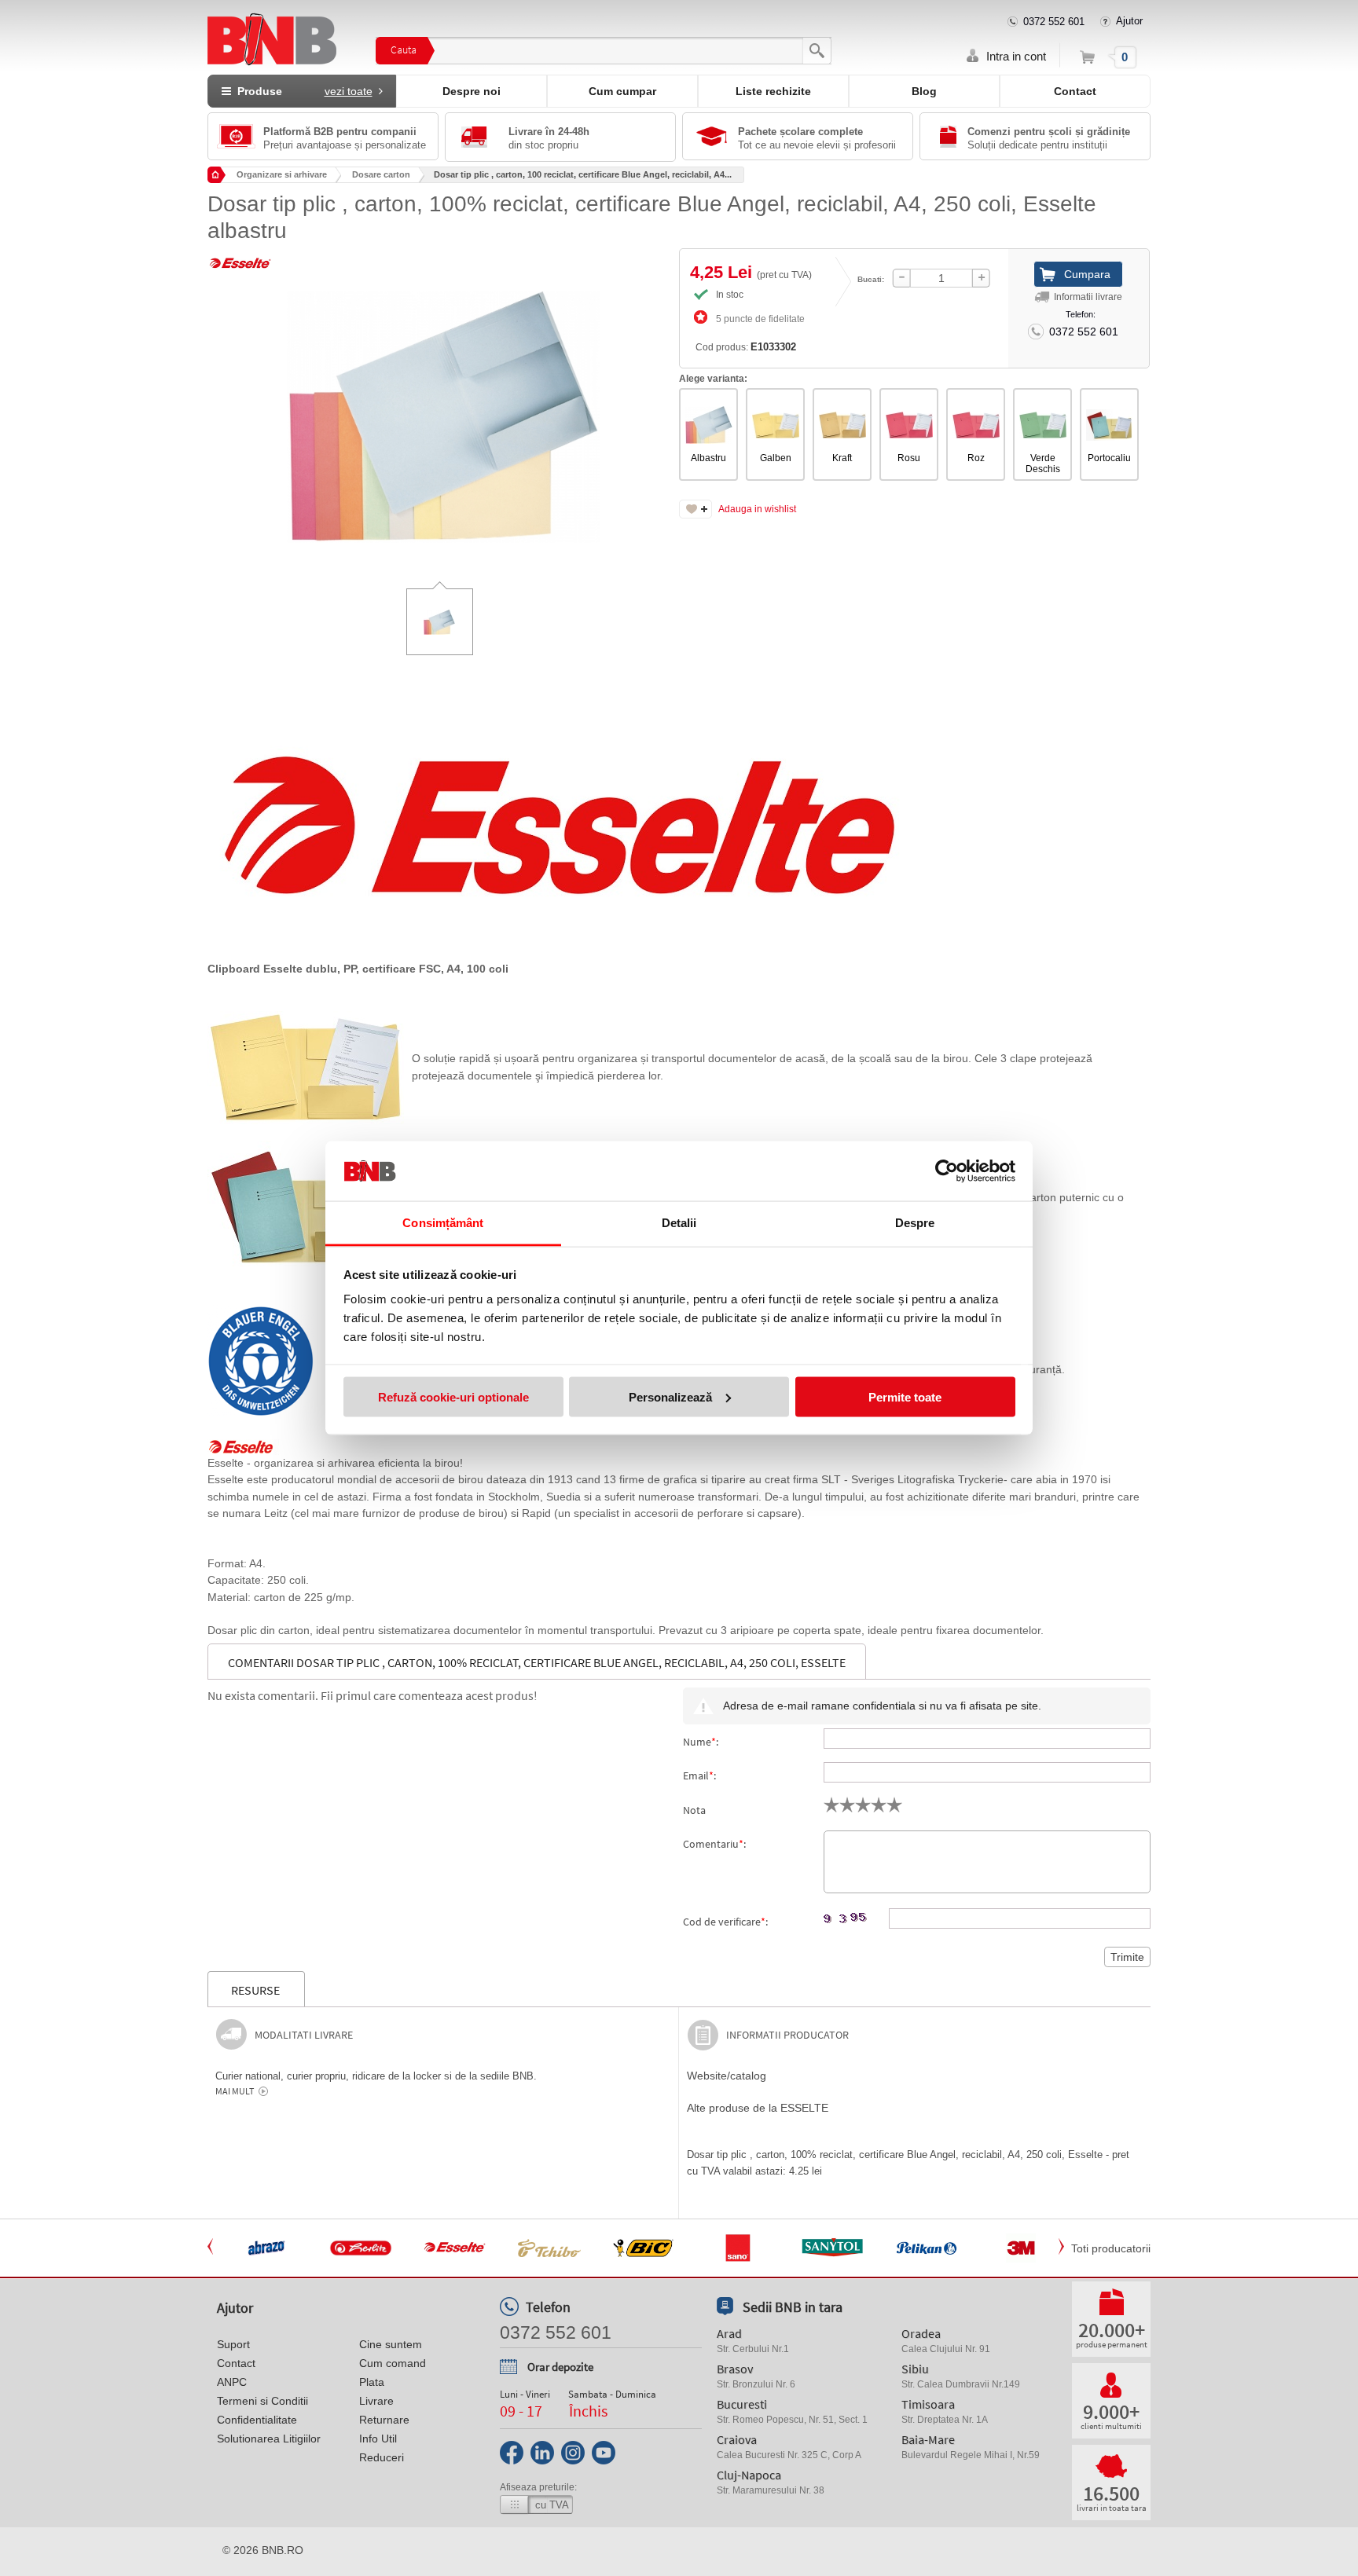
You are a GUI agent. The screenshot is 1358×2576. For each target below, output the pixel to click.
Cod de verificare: (725, 1922)
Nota (694, 1810)
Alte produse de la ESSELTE (758, 2108)
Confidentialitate (257, 2420)
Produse (302, 91)
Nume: (701, 1742)
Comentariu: (714, 1844)
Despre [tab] (915, 1223)
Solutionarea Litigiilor (269, 2439)
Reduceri (382, 2457)
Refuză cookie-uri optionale (453, 1396)
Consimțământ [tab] (443, 1223)
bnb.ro (283, 2550)
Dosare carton (381, 174)
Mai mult (235, 2091)
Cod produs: (746, 347)
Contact (1075, 91)
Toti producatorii (1111, 2248)
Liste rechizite (773, 91)
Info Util (378, 2439)
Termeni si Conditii (262, 2401)
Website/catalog (727, 2076)
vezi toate (349, 91)
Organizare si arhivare (282, 174)
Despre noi (472, 91)
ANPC (232, 2382)
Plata (372, 2382)
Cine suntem (391, 2344)
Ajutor (1129, 21)
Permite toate (905, 1396)
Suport (233, 2344)
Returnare (384, 2420)
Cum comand (393, 2363)
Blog (924, 91)
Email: (699, 1775)
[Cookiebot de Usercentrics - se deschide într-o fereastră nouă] (947, 1171)
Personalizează (670, 1396)
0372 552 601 (1054, 22)
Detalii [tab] (679, 1223)
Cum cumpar (622, 91)
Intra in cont (1016, 56)
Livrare (376, 2401)
